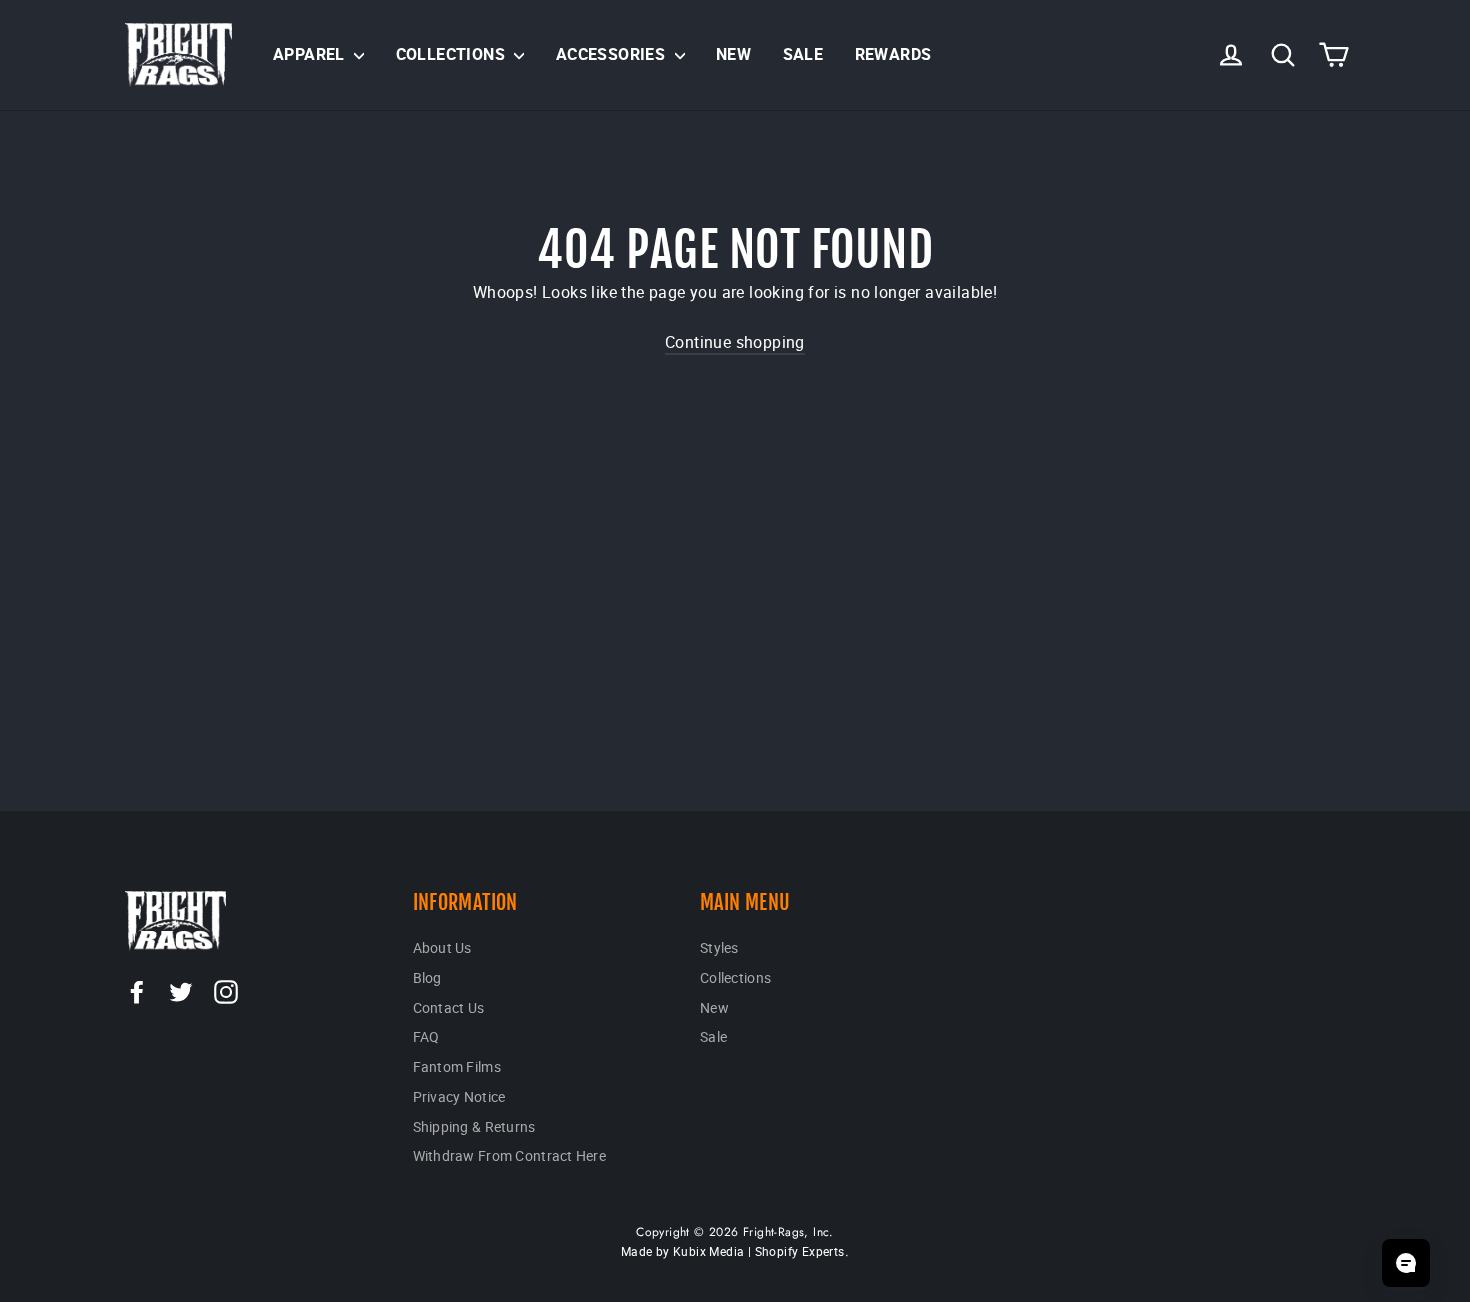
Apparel (311, 54)
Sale (803, 54)
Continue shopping (735, 342)
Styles (719, 947)
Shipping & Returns (474, 1126)
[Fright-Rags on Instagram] (226, 991)
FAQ (426, 1036)
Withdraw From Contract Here (510, 1155)
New (733, 54)
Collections (453, 54)
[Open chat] (1406, 1263)
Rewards (893, 54)
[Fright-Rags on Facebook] (137, 991)
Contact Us (449, 1007)
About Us (442, 947)
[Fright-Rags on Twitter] (181, 991)
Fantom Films (457, 1066)
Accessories (613, 54)
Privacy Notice (459, 1096)
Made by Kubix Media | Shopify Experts (733, 1251)
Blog (427, 977)
